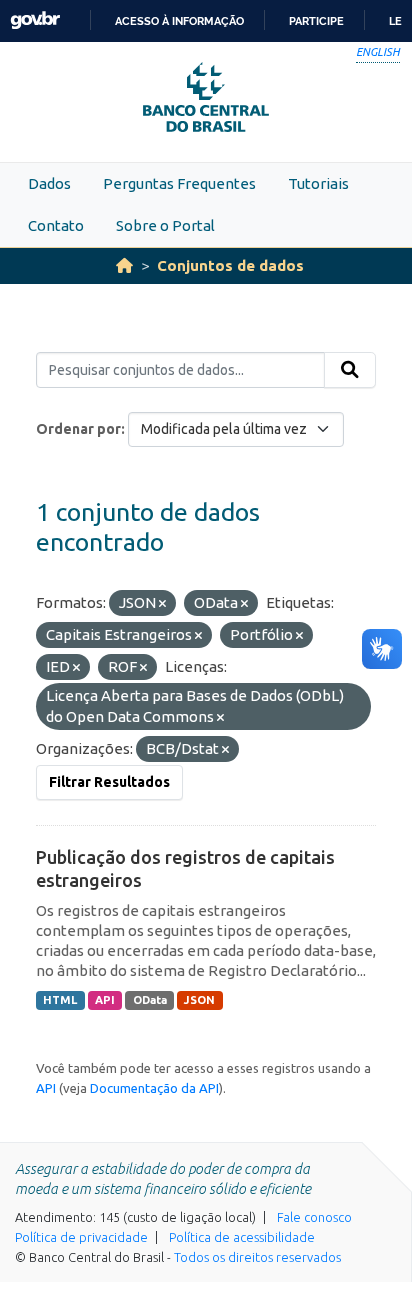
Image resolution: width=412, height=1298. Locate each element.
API (105, 1000)
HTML (60, 1000)
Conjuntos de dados (230, 265)
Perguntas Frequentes (179, 183)
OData (150, 1000)
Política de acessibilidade (242, 1237)
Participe (316, 21)
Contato (56, 225)
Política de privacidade (81, 1237)
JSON (199, 1000)
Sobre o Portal (165, 225)
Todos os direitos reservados (257, 1257)
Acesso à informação (179, 21)
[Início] (124, 265)
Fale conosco (314, 1217)
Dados (49, 183)
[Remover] (162, 604)
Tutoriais (318, 183)
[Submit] (350, 370)
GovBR (35, 20)
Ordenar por (78, 429)
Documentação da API (154, 1088)
